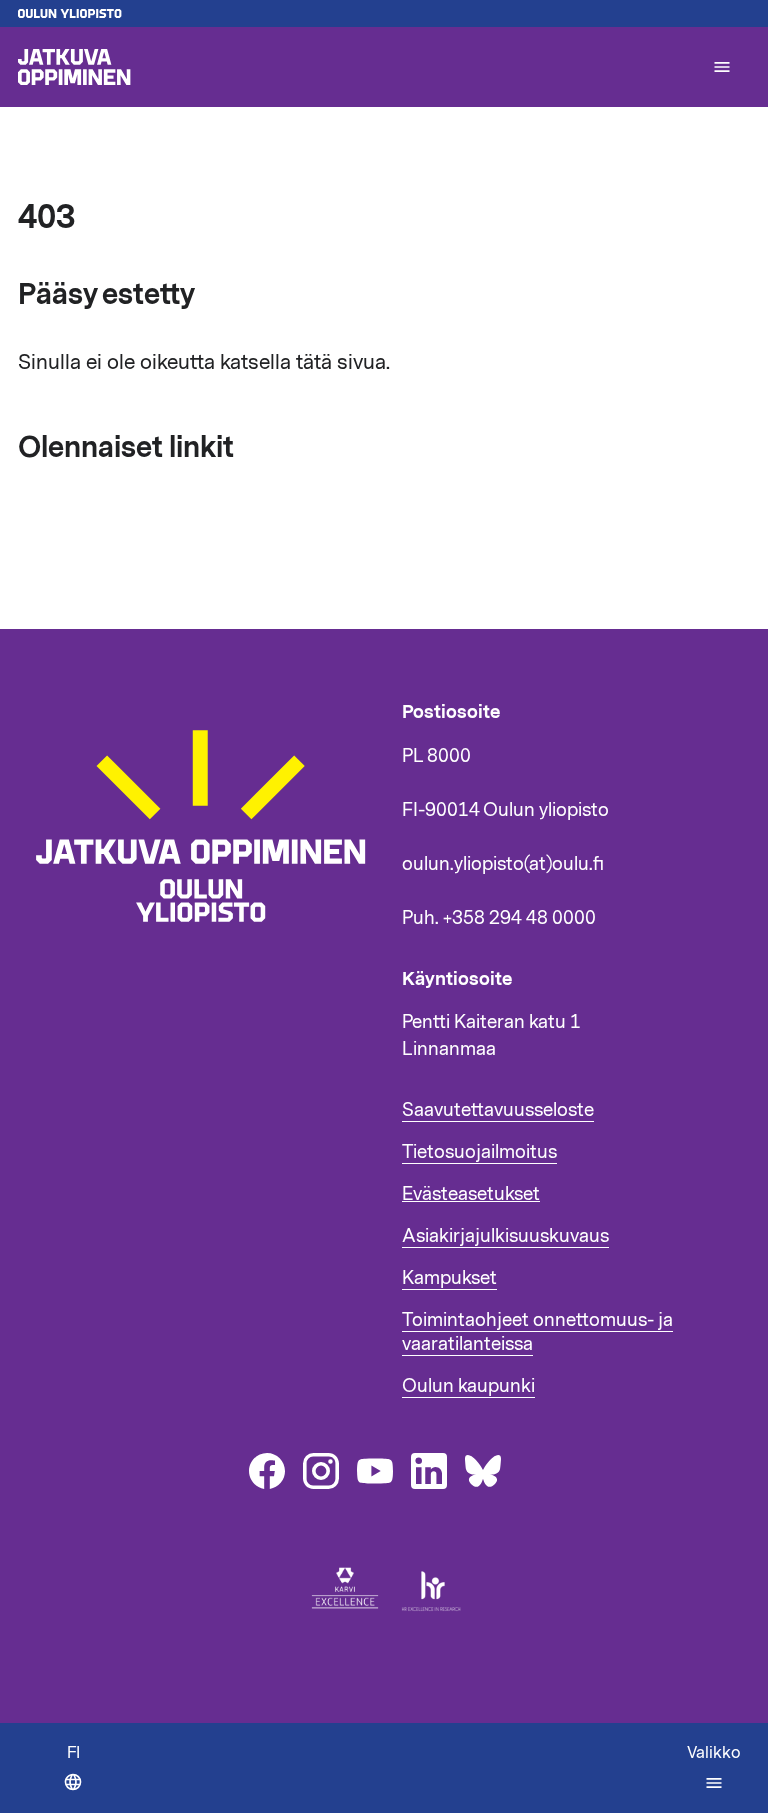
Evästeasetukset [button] (471, 1194)
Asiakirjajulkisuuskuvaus (505, 1236)
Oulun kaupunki (468, 1386)
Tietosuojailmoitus (479, 1152)
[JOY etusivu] (210, 945)
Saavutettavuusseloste (498, 1110)
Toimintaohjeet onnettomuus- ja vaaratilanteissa (537, 1332)
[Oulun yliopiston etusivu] (384, 13)
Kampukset (449, 1278)
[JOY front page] (356, 67)
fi (79, 1777)
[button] (722, 67)
